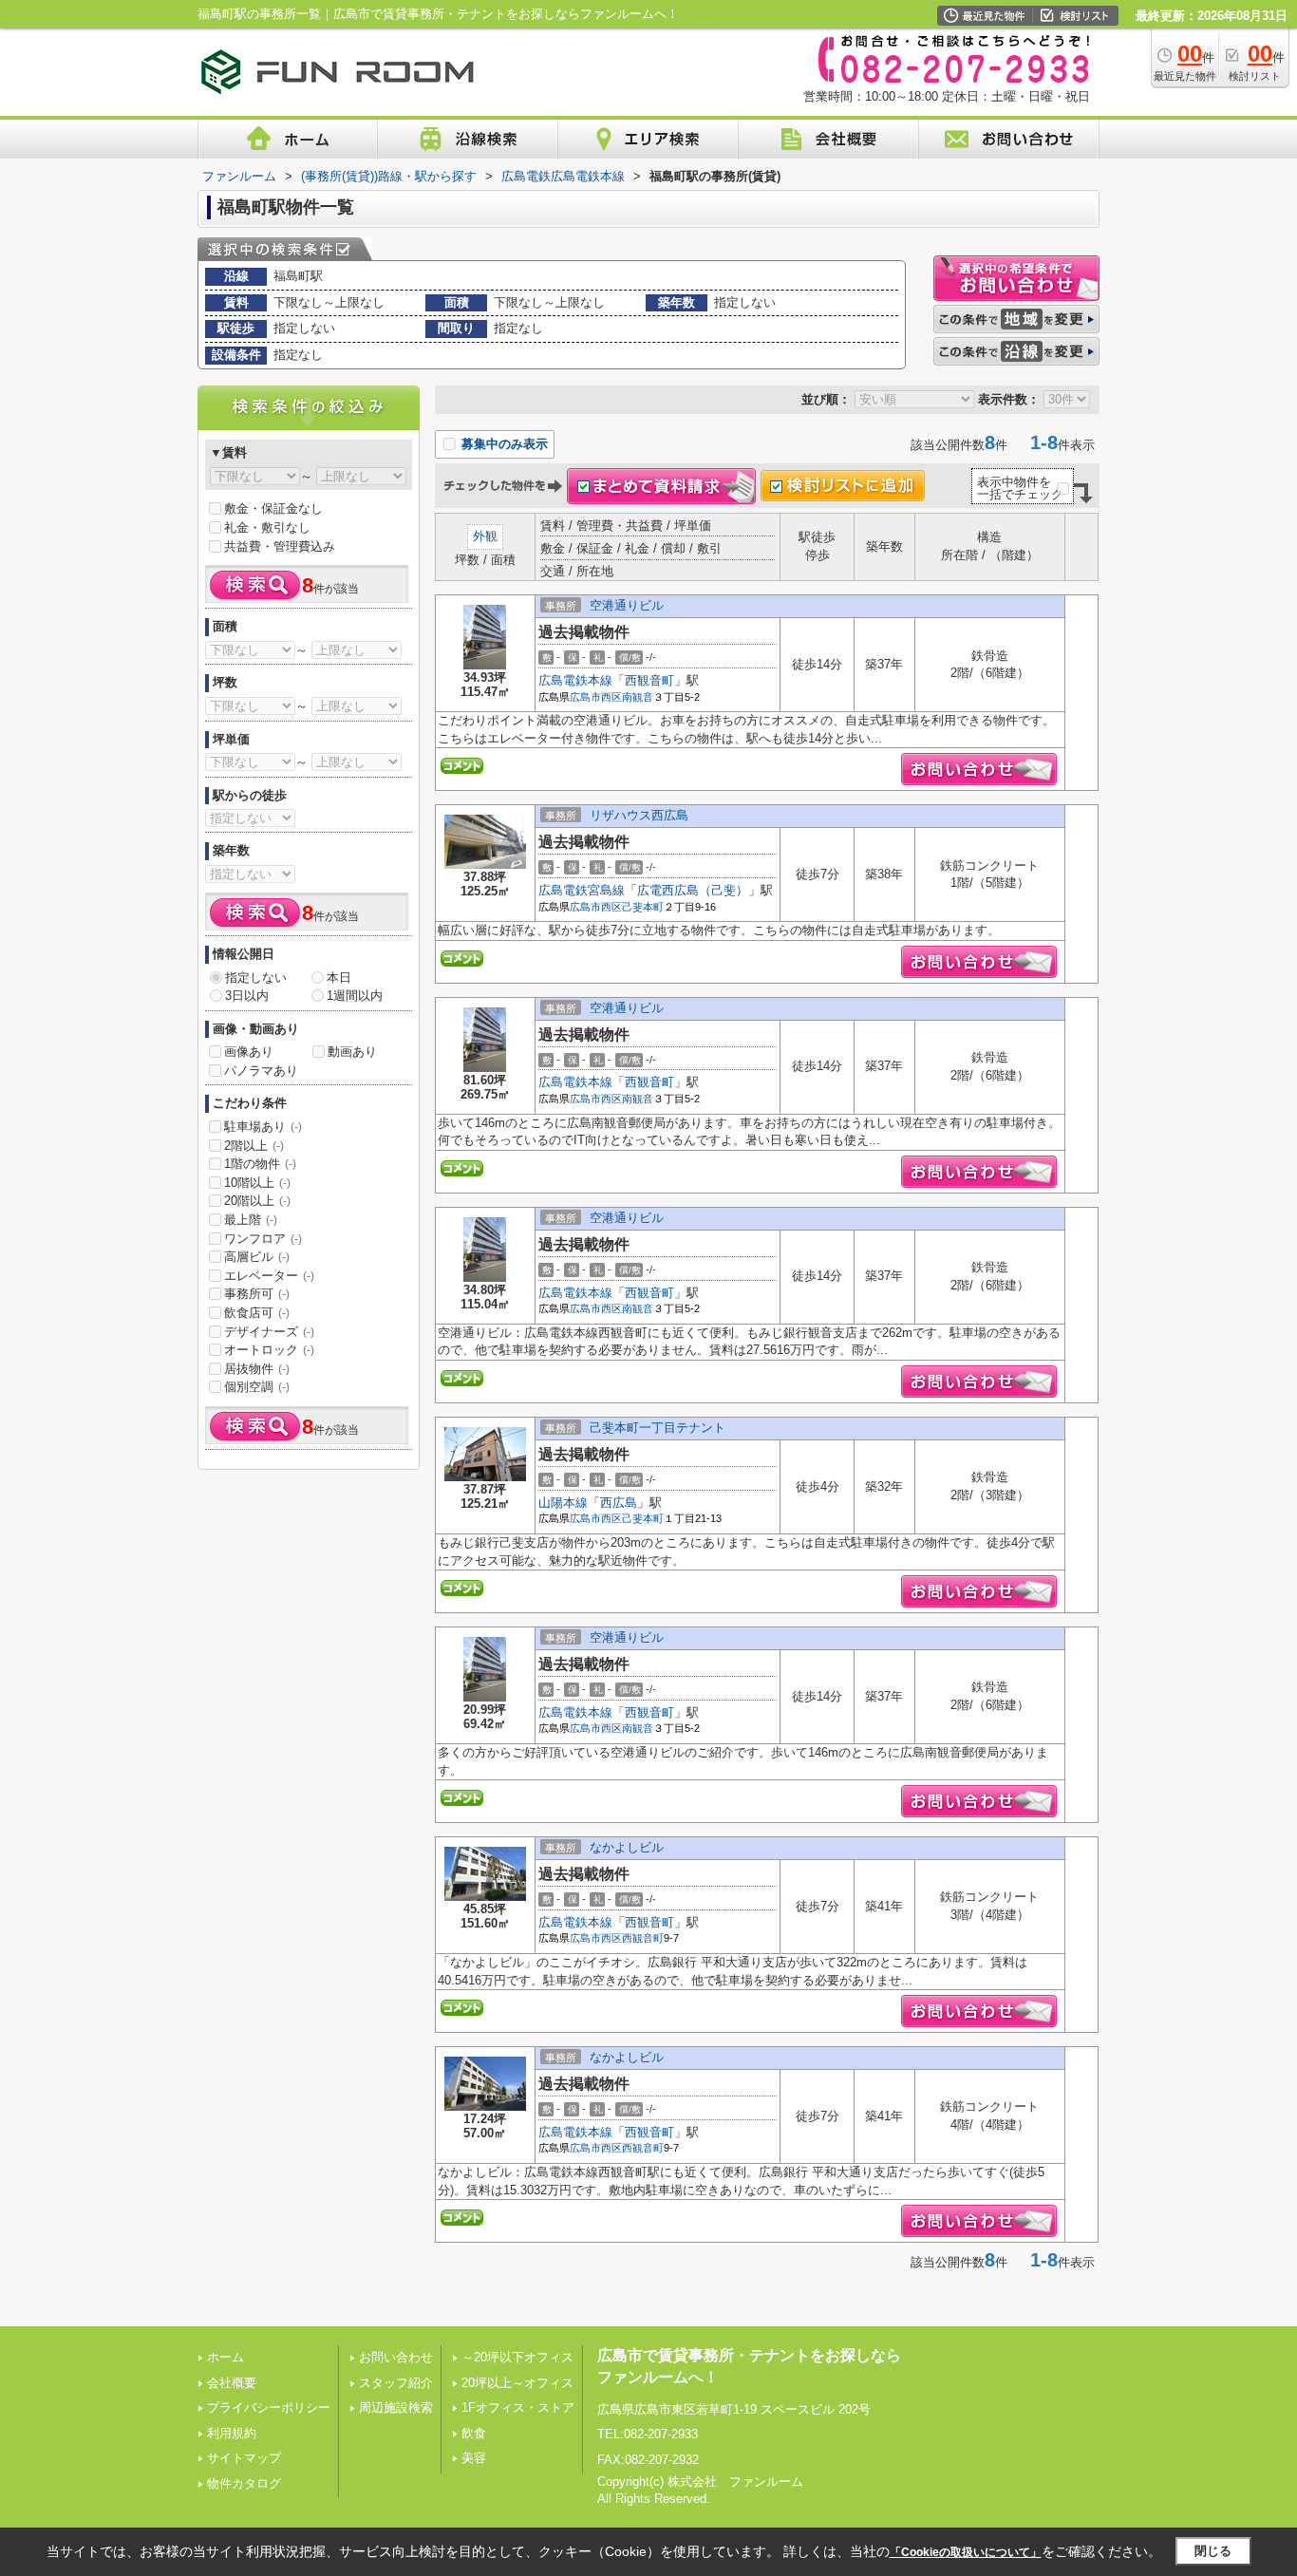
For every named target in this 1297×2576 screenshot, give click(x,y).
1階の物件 (260, 1164)
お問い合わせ (396, 2357)
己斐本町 (643, 907)
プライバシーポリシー (269, 2407)
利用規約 (232, 2433)
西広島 (619, 1503)
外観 (485, 536)
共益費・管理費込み (280, 546)
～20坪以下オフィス (517, 2357)
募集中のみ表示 (503, 444)
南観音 (638, 697)
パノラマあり (261, 1071)
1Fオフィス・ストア (518, 2407)
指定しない (256, 978)
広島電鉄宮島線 (582, 890)
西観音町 (649, 680)
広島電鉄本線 (575, 680)
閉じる (1213, 2551)
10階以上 (257, 1183)
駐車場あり (263, 1127)
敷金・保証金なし (273, 508)
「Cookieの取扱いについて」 (966, 2552)
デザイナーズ (269, 1332)
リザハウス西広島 (639, 815)
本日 (339, 978)
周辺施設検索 (396, 2407)
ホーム (226, 2357)
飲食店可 (257, 1313)
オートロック (269, 1350)
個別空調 (257, 1387)
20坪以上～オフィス (517, 2383)
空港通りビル (627, 605)
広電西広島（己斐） (693, 890)
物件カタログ (244, 2483)
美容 (474, 2458)
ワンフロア (263, 1239)
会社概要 (232, 2383)
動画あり (352, 1052)
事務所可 (257, 1294)
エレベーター (269, 1276)
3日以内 (247, 996)
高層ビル (257, 1257)
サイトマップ (244, 2458)
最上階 (251, 1220)
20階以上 (257, 1201)
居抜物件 (257, 1369)
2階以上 (254, 1146)
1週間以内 (355, 996)
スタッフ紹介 (396, 2383)
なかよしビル (627, 1847)
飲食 (474, 2433)
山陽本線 (563, 1503)
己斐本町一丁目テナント (658, 1428)
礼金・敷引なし (267, 527)
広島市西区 (596, 697)
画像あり (249, 1052)
